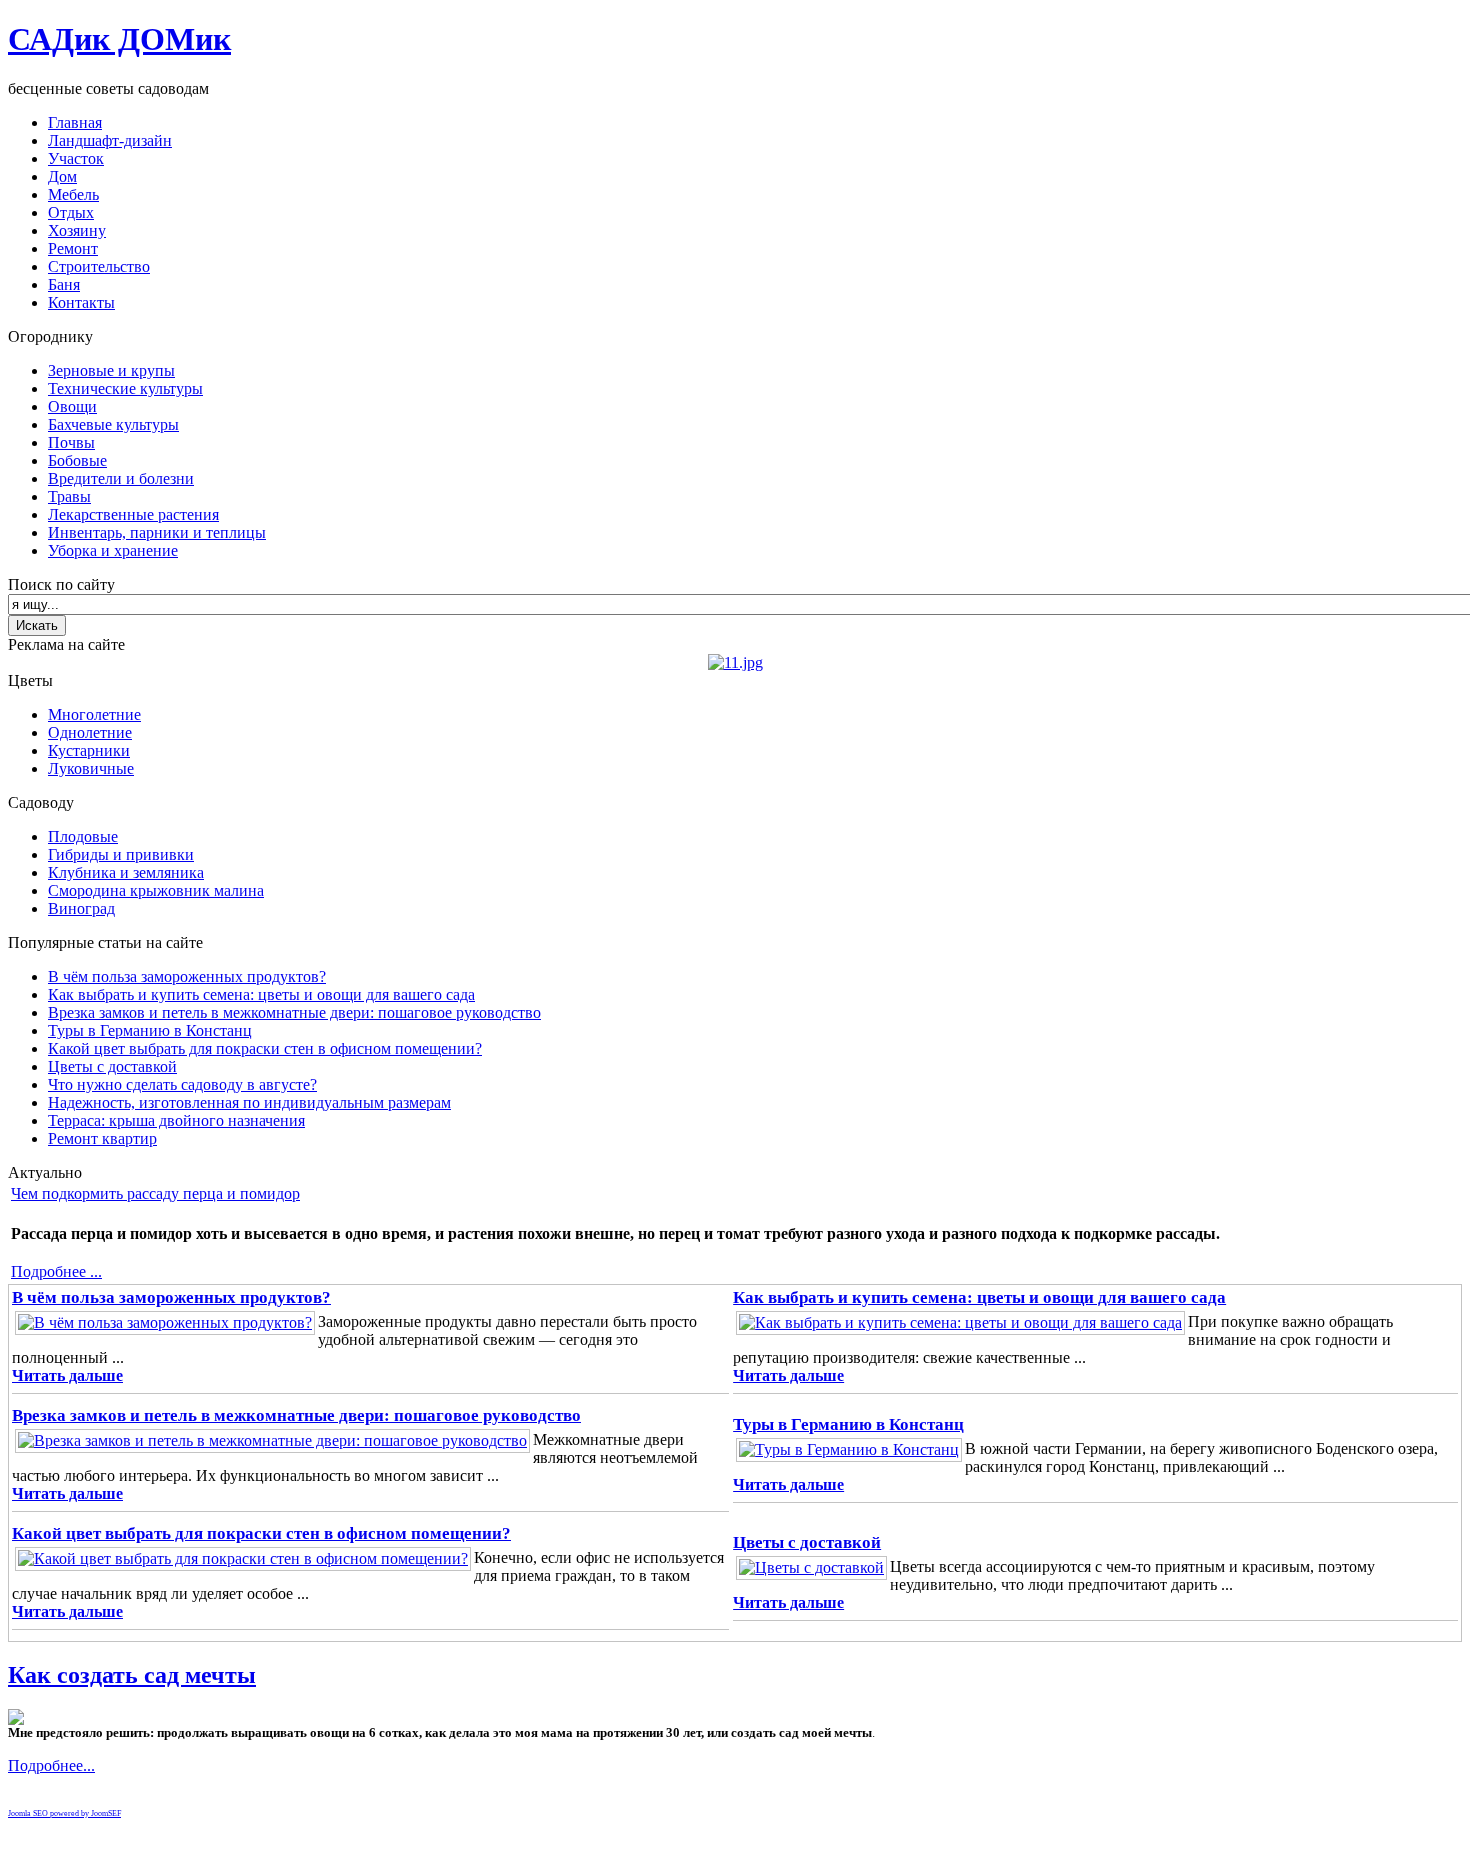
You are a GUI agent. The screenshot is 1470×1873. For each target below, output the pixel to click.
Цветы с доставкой (112, 1066)
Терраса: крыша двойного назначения (176, 1120)
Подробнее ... (56, 1271)
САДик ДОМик (119, 39)
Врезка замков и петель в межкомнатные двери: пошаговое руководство (294, 1012)
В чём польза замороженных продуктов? (187, 976)
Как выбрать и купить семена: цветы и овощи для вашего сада (261, 994)
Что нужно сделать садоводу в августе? (182, 1084)
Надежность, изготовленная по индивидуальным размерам (249, 1102)
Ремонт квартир (102, 1138)
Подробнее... (51, 1765)
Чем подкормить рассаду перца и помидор (155, 1193)
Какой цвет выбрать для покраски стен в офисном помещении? (265, 1048)
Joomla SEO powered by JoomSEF (64, 1813)
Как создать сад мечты (132, 1675)
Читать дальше (67, 1375)
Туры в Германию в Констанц (150, 1030)
